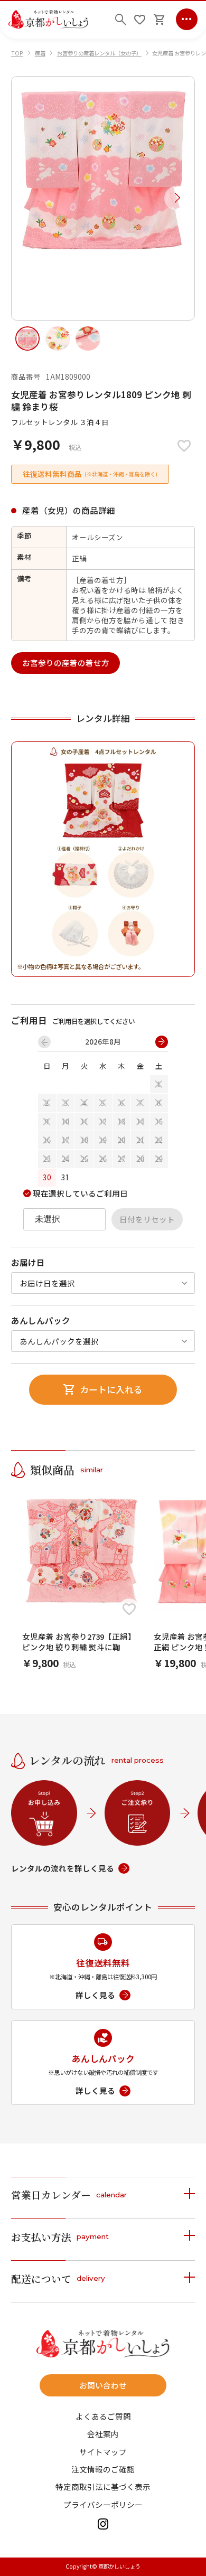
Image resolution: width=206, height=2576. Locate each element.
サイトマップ (103, 2452)
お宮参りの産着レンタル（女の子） (99, 53)
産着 (40, 53)
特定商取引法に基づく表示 (103, 2487)
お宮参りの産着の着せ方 (66, 662)
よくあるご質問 (103, 2417)
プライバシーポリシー (103, 2505)
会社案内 (103, 2434)
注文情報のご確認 (103, 2470)
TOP (17, 53)
